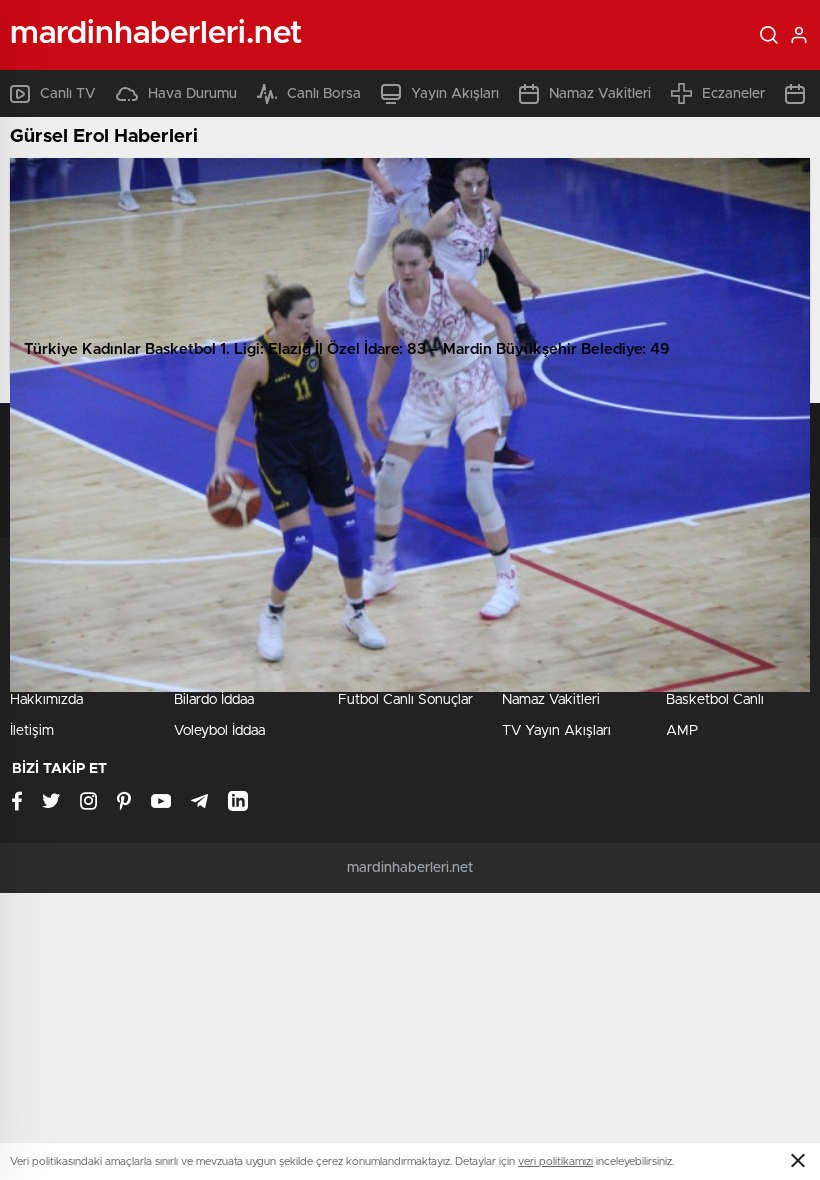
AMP (682, 731)
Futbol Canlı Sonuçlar (405, 700)
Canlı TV (68, 94)
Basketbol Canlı (715, 700)
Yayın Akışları (455, 94)
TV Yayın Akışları (556, 731)
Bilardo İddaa (214, 700)
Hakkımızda (46, 700)
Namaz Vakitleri (600, 94)
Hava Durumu (192, 94)
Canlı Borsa (324, 94)
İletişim (32, 731)
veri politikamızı (555, 1161)
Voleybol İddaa (219, 731)
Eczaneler (733, 94)
